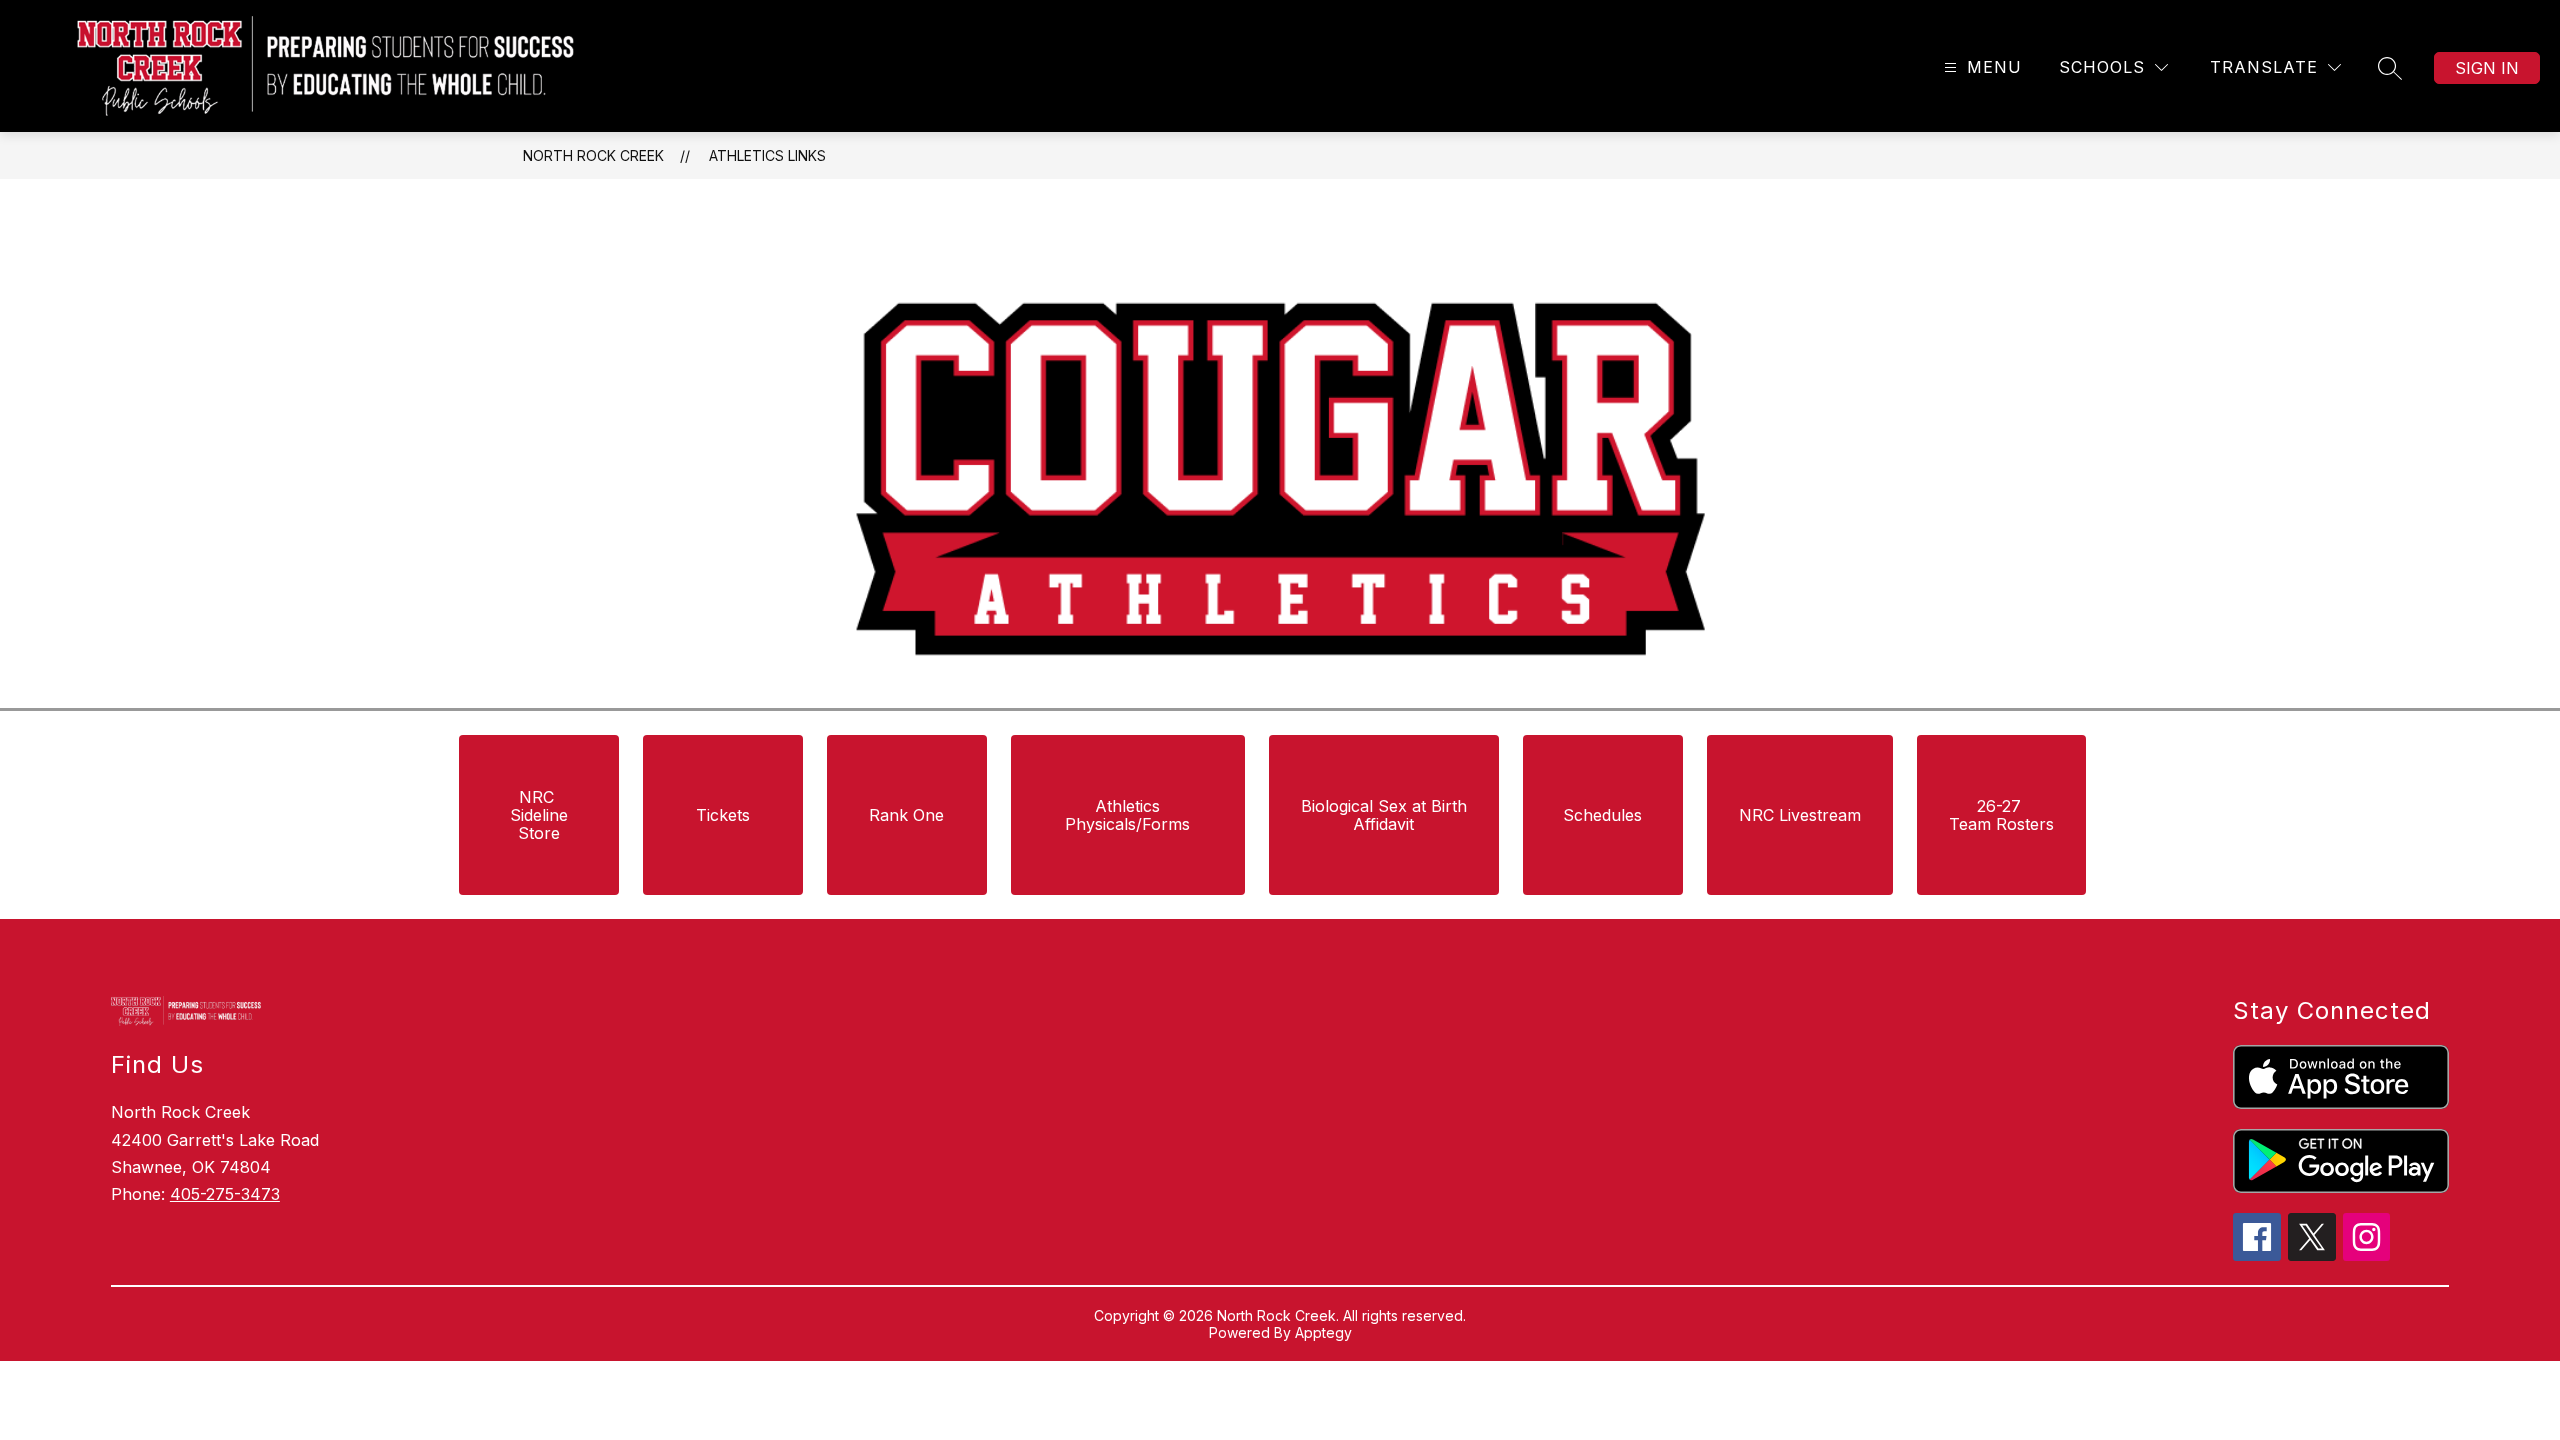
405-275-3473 (225, 1194)
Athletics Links (767, 155)
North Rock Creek (593, 155)
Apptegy (1323, 1332)
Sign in (2487, 68)
